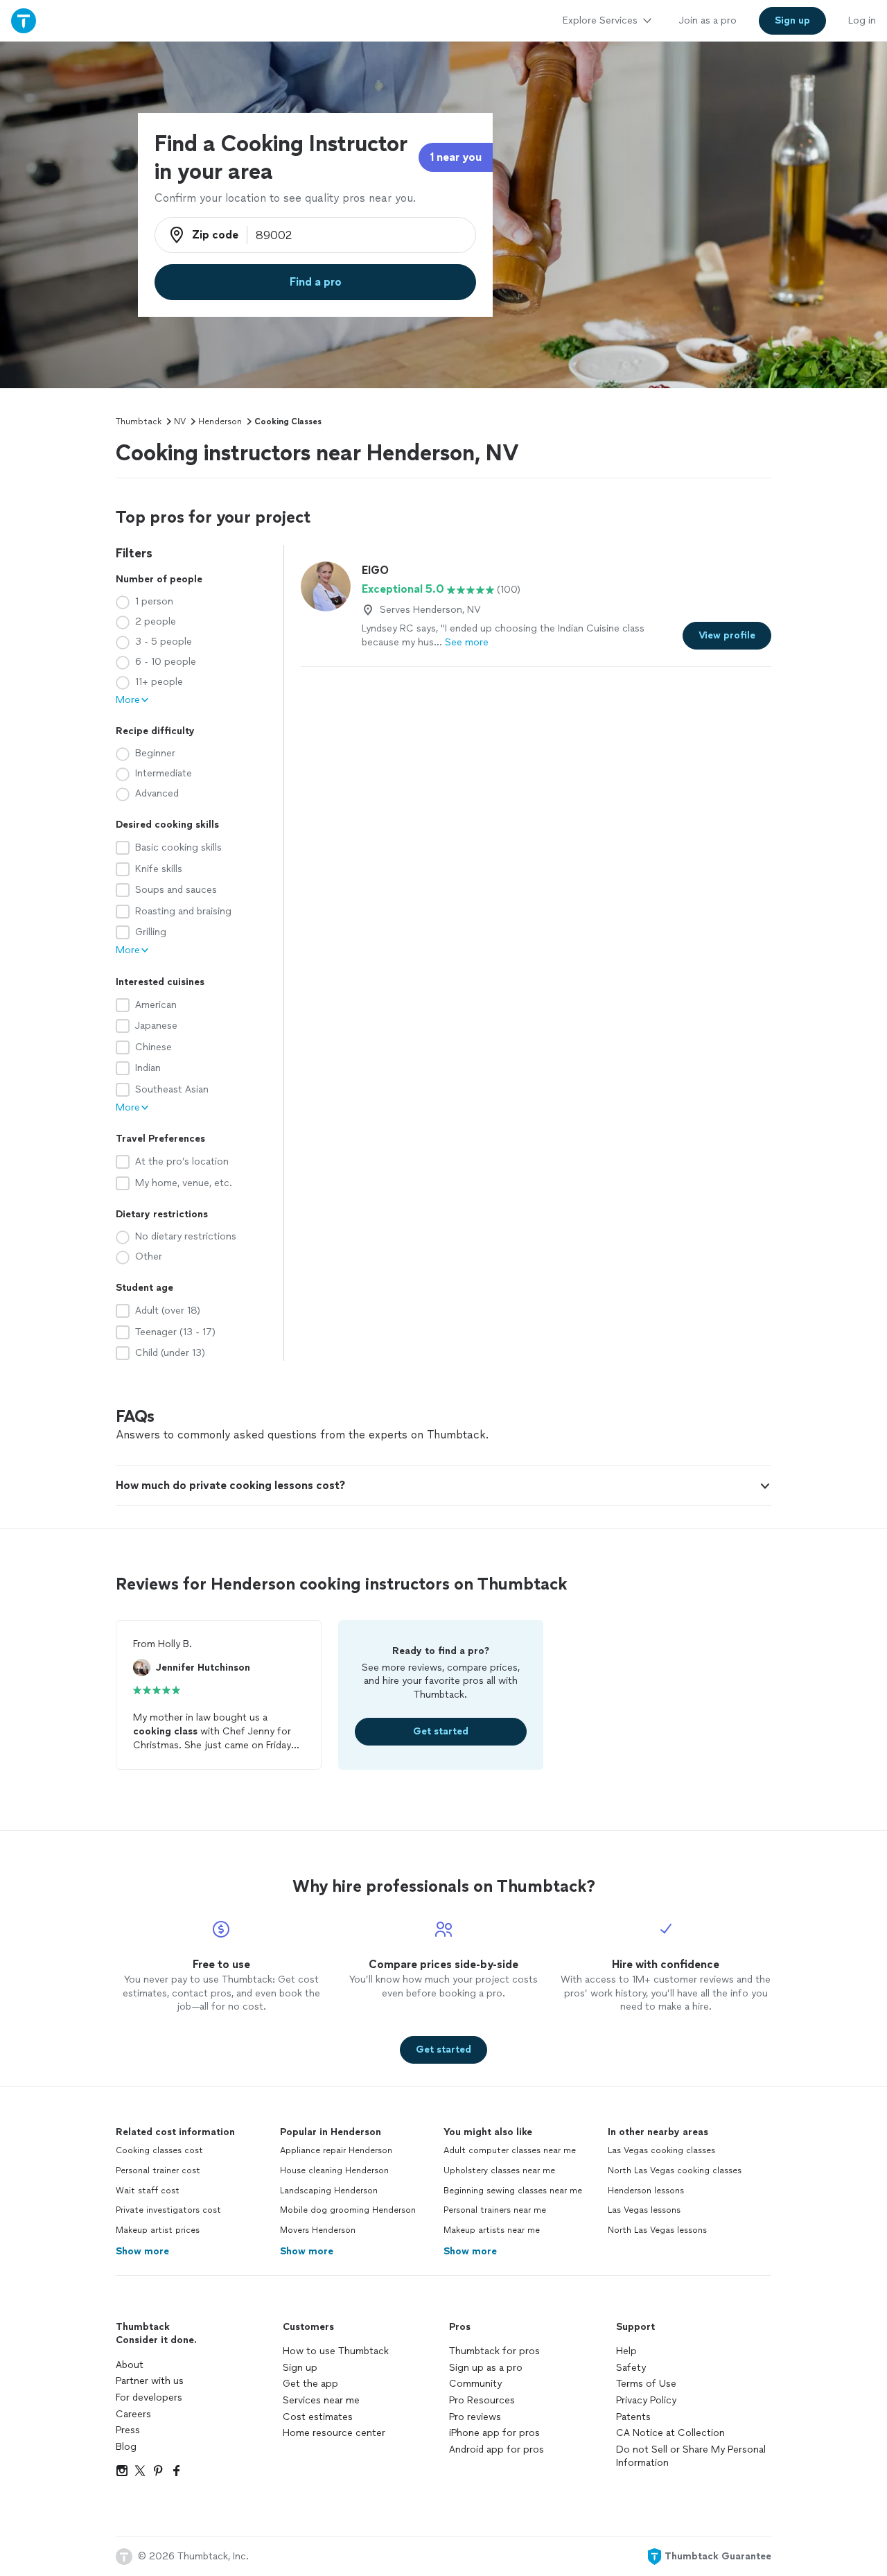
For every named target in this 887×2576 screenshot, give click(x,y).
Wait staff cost (148, 2191)
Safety (631, 2368)
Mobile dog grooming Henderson (348, 2210)
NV (180, 421)
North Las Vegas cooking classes (675, 2170)
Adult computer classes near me (510, 2150)
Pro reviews (475, 2417)
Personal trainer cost (158, 2170)
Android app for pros (497, 2449)
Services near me (321, 2400)
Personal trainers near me (495, 2210)
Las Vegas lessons (644, 2210)
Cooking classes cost (159, 2150)
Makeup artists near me (492, 2230)
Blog (126, 2447)
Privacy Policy (646, 2400)
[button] (443, 1486)
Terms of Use (646, 2384)
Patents (633, 2417)
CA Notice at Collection (670, 2433)
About (130, 2365)
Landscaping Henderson (329, 2191)
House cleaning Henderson (334, 2170)
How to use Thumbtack (336, 2351)
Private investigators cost (168, 2210)
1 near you (456, 157)
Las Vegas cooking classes (661, 2150)
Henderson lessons (646, 2191)
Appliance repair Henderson (336, 2150)
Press (128, 2430)
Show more (142, 2251)
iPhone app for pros (494, 2433)
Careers (133, 2414)
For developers (149, 2397)
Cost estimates (318, 2417)
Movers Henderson (318, 2230)
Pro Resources (482, 2400)
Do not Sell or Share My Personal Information (691, 2456)
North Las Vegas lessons (657, 2230)
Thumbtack (139, 421)
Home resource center (334, 2433)
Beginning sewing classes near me (513, 2191)
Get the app (310, 2384)
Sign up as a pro (486, 2368)
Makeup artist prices (158, 2230)
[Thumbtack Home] (24, 20)
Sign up (300, 2368)
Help (626, 2351)
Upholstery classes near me (499, 2170)
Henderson (220, 421)
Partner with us (150, 2381)
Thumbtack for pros (494, 2351)
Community (475, 2384)
